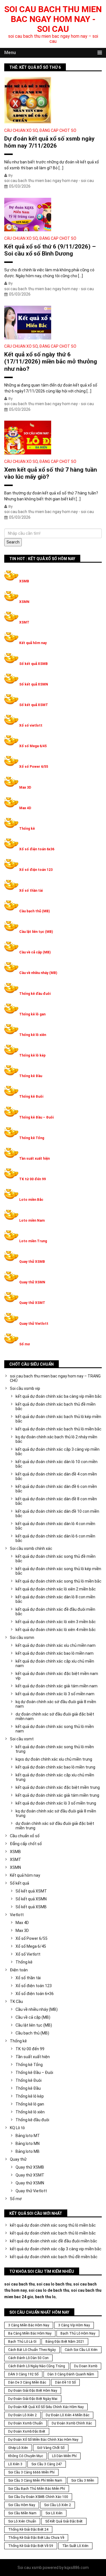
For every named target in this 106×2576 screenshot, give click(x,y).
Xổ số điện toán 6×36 (35, 1994)
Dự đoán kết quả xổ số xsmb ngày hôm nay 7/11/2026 (49, 142)
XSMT (24, 622)
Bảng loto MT (28, 2136)
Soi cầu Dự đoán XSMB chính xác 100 (38, 2497)
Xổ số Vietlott (28, 1954)
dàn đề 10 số (65, 2382)
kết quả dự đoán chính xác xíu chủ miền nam (56, 1645)
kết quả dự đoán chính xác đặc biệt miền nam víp (57, 1676)
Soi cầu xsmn (22, 1638)
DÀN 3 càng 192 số (23, 2374)
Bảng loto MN (28, 2144)
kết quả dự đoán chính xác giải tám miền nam (57, 1686)
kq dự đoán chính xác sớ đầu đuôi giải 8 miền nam (56, 1704)
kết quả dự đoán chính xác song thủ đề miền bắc (56, 1559)
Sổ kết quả (20, 1883)
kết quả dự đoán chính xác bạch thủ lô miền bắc (59, 1429)
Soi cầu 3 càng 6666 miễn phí (31, 2472)
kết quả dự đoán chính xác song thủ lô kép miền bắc (58, 1571)
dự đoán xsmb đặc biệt (27, 2431)
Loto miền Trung (33, 1241)
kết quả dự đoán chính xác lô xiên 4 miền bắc (56, 1630)
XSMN (24, 602)
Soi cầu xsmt (22, 1739)
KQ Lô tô (17, 2128)
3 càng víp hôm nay (74, 2325)
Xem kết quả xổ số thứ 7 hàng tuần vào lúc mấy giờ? (51, 473)
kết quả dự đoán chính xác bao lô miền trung (55, 1767)
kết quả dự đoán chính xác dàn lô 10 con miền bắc (57, 1464)
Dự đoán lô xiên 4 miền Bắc (68, 2415)
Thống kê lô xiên (33, 1035)
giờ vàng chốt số (51, 2448)
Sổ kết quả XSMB (33, 664)
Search (13, 542)
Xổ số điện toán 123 (36, 870)
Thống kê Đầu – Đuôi (36, 1117)
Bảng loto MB (28, 2151)
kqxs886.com (77, 2568)
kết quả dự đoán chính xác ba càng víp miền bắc (59, 1396)
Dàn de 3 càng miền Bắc (27, 2382)
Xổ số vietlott (31, 725)
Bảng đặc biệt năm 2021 (65, 2342)
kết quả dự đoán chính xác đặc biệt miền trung (58, 1787)
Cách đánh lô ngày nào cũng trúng (37, 2366)
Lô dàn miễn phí (64, 2456)
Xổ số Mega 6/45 (33, 746)
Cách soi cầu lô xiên (81, 2350)
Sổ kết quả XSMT (34, 705)
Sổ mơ (25, 1344)
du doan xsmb (86, 2366)
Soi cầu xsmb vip (25, 1388)
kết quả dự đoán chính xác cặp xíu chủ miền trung (55, 1777)
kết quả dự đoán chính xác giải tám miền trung (57, 1795)
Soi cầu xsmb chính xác (31, 1548)
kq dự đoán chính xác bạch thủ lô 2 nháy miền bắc (56, 1439)
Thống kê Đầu (31, 1076)
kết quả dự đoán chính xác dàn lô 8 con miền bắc (55, 1599)
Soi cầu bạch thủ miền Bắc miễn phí (37, 2489)
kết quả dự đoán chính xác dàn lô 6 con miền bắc (55, 1538)
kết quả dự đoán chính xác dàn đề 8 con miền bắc (56, 1501)
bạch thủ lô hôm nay (78, 2333)
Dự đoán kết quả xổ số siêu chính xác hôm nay (46, 2407)
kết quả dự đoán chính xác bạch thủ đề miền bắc (56, 1406)
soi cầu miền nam (22, 2513)
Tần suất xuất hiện (34, 1159)
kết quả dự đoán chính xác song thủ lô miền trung (55, 1749)
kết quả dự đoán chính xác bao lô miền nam (55, 1653)
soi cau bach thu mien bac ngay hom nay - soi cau (53, 19)
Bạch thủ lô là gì (22, 2342)
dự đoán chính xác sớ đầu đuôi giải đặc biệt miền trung (55, 1826)
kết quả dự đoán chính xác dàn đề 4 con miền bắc (56, 1476)
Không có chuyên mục (26, 2456)
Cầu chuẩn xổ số (21, 130)
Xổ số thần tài (31, 891)
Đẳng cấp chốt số (58, 130)
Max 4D (25, 808)
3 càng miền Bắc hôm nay (29, 2325)
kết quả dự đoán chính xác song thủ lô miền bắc (59, 1581)
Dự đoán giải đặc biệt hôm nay (33, 2391)
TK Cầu (16, 2002)
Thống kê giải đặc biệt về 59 (31, 2546)
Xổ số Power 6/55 (34, 767)
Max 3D (25, 787)
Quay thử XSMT (32, 1303)
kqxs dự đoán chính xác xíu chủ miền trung (54, 1759)
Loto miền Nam (32, 1221)
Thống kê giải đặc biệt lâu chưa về (36, 2538)
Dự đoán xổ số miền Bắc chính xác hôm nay (43, 2440)
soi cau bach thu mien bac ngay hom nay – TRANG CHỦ (55, 1378)
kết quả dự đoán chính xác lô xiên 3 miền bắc (56, 1622)
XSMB (24, 581)
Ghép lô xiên (18, 2448)
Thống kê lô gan (32, 1014)
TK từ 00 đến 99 (33, 1179)
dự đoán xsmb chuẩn (25, 2423)
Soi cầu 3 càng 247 (47, 2464)
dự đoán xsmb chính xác (72, 2423)
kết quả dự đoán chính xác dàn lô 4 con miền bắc (55, 1526)
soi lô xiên (54, 2513)
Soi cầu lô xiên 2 (58, 2505)
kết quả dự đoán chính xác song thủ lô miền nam (55, 1729)
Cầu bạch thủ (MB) (34, 911)
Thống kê (27, 829)
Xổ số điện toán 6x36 (37, 849)
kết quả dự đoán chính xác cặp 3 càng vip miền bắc (58, 1452)
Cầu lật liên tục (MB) (36, 932)
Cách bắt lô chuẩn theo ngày (32, 2350)
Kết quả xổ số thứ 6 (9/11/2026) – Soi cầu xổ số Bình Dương (50, 250)
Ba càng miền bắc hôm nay (30, 2333)
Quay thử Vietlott (34, 1324)
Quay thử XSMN (32, 1282)
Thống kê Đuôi (31, 1097)
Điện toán (19, 1970)
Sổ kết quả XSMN (34, 684)
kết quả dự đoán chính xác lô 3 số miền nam (55, 1694)
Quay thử (18, 2159)
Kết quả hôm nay (33, 643)
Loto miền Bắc (31, 1200)
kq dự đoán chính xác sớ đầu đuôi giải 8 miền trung (56, 1813)
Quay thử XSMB (32, 1262)
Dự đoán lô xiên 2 (22, 2415)
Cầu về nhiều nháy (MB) (38, 973)
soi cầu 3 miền (83, 2480)
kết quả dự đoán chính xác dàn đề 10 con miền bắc (57, 1514)
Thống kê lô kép (32, 1055)
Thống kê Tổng (32, 1138)
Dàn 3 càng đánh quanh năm (71, 2374)
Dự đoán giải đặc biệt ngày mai (33, 2399)
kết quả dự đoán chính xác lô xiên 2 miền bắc (56, 1589)
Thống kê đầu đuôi (35, 994)
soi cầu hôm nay (22, 2505)
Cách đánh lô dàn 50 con (28, 2358)
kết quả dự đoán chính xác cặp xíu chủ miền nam (55, 1663)
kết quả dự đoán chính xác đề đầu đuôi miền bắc (55, 1612)
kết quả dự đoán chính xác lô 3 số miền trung (56, 1803)
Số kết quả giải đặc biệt (64, 2521)
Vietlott (17, 1915)
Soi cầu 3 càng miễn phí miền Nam (35, 2480)
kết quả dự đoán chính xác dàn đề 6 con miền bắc (56, 1489)
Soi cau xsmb (30, 2568)
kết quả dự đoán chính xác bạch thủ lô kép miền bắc (58, 1419)
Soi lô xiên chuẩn (22, 2521)
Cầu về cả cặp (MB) (35, 952)
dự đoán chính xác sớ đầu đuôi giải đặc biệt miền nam (55, 1716)
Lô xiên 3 (15, 2464)
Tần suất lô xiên (75, 2546)
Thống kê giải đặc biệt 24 (28, 2530)
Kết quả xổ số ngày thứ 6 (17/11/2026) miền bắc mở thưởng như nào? (51, 361)
